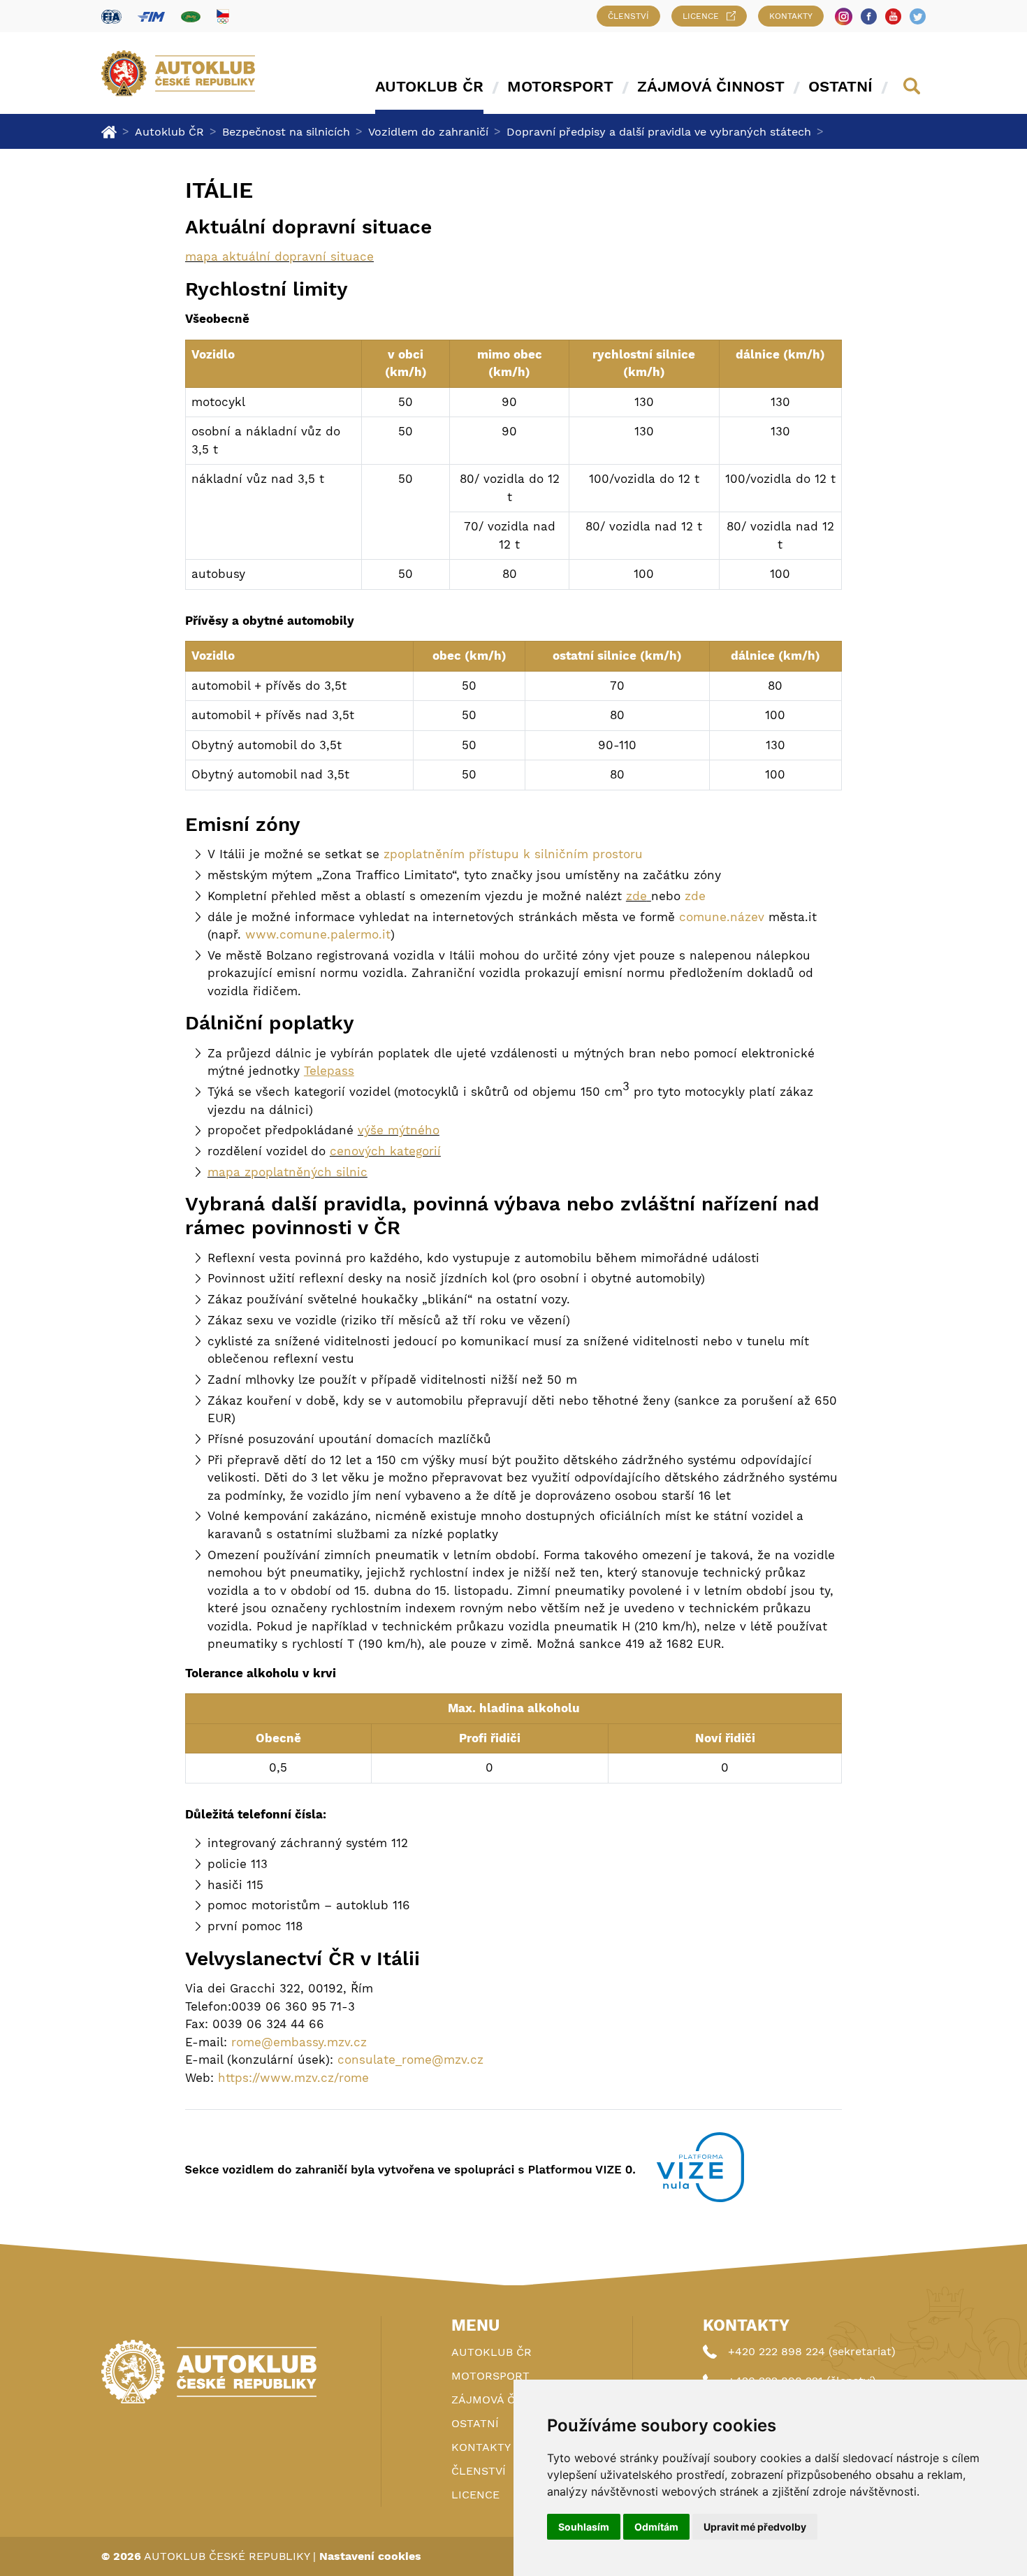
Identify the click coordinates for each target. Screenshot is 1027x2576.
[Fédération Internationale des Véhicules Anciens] (191, 16)
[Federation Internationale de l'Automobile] (111, 16)
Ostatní (840, 86)
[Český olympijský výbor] (223, 16)
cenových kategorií (385, 1151)
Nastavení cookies (370, 2556)
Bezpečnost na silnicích (286, 132)
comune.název (722, 917)
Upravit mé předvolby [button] (755, 2527)
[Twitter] (918, 16)
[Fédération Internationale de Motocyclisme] (151, 16)
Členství (628, 16)
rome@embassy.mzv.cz (299, 2042)
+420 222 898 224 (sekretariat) (812, 2351)
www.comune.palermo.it (318, 934)
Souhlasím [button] (584, 2527)
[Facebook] (869, 16)
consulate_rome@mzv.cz (410, 2060)
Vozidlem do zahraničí (428, 132)
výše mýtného (399, 1130)
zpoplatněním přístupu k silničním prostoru (513, 854)
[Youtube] (893, 16)
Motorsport (560, 86)
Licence (701, 16)
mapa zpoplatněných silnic (287, 1172)
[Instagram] (844, 16)
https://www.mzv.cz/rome (293, 2078)
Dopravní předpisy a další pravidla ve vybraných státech (659, 132)
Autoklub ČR (429, 86)
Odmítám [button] (656, 2527)
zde (636, 896)
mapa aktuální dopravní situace (279, 256)
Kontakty (791, 16)
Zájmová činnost (711, 86)
